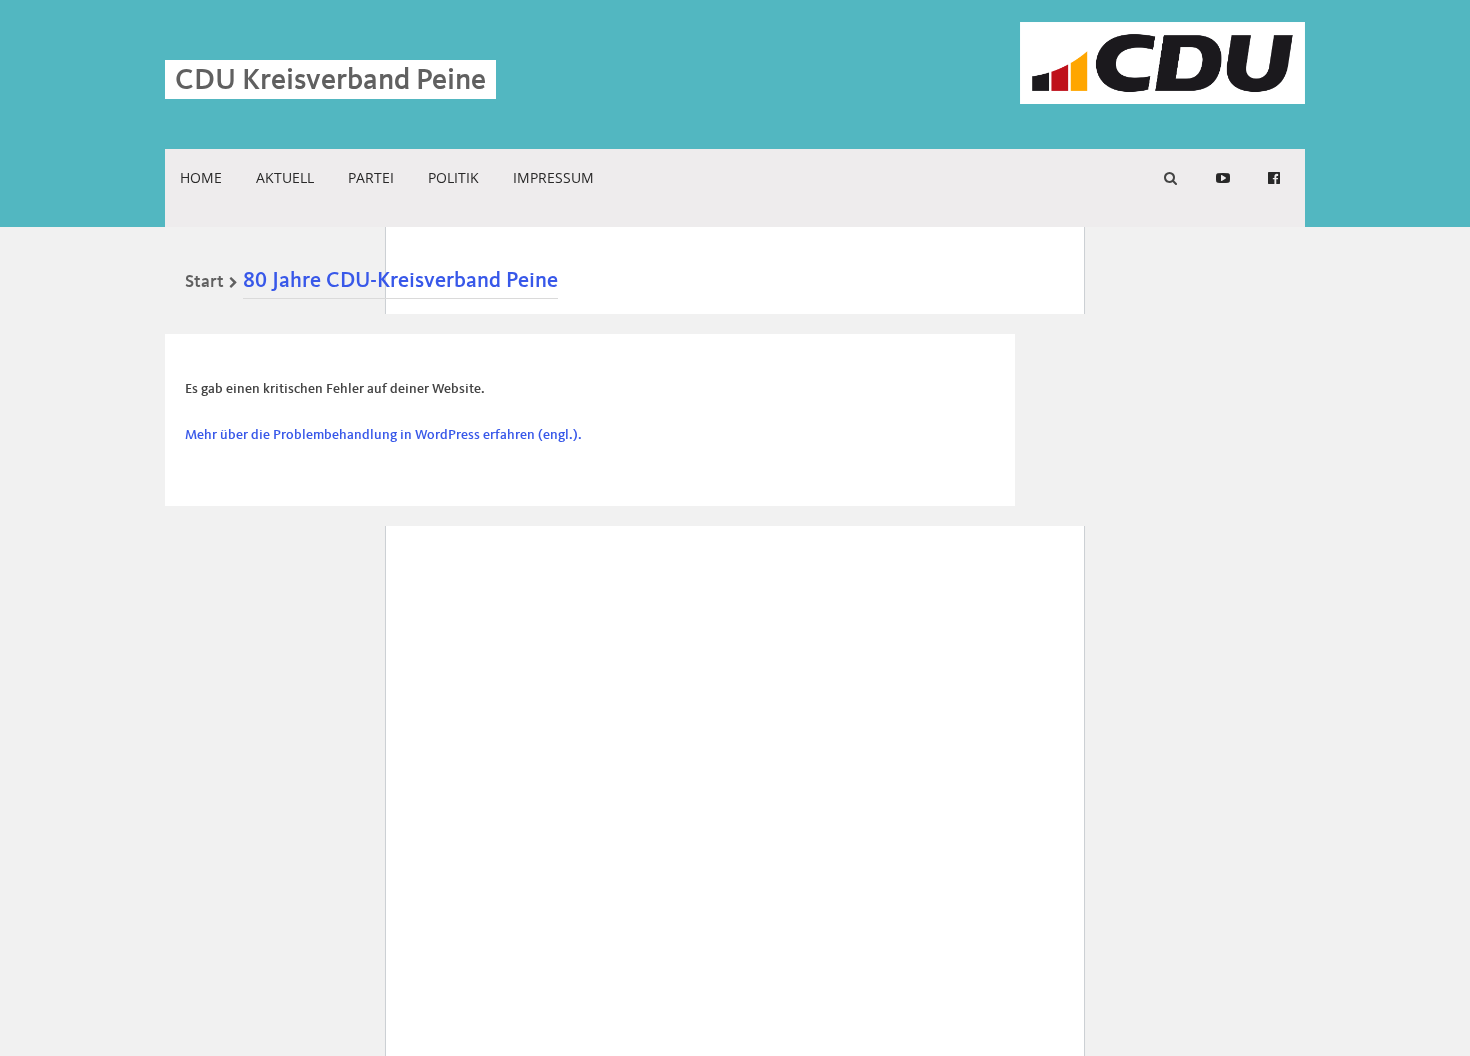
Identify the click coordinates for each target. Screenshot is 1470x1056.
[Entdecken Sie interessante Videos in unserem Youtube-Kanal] (1223, 178)
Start (204, 282)
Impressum (553, 177)
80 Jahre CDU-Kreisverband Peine (400, 281)
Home (201, 177)
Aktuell (285, 177)
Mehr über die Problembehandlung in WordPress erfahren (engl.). (383, 435)
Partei (371, 177)
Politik (453, 177)
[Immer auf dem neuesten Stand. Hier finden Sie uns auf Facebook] (1274, 178)
